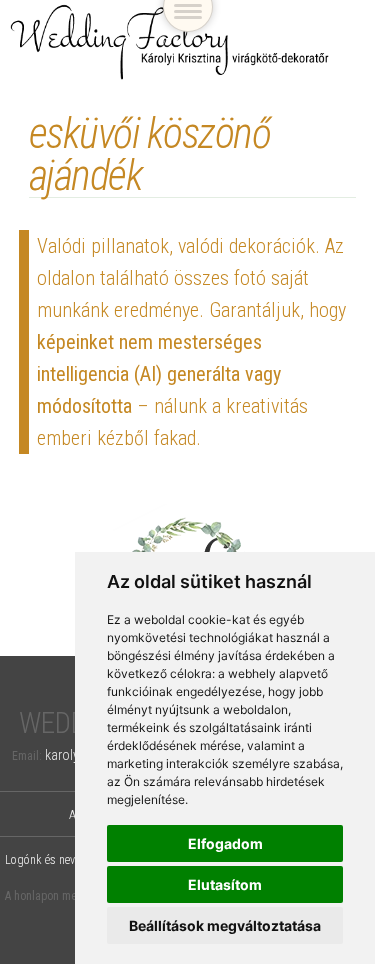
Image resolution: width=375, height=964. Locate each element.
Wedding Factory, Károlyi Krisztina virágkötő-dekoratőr (170, 42)
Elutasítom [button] (225, 884)
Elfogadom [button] (225, 843)
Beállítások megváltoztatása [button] (225, 925)
